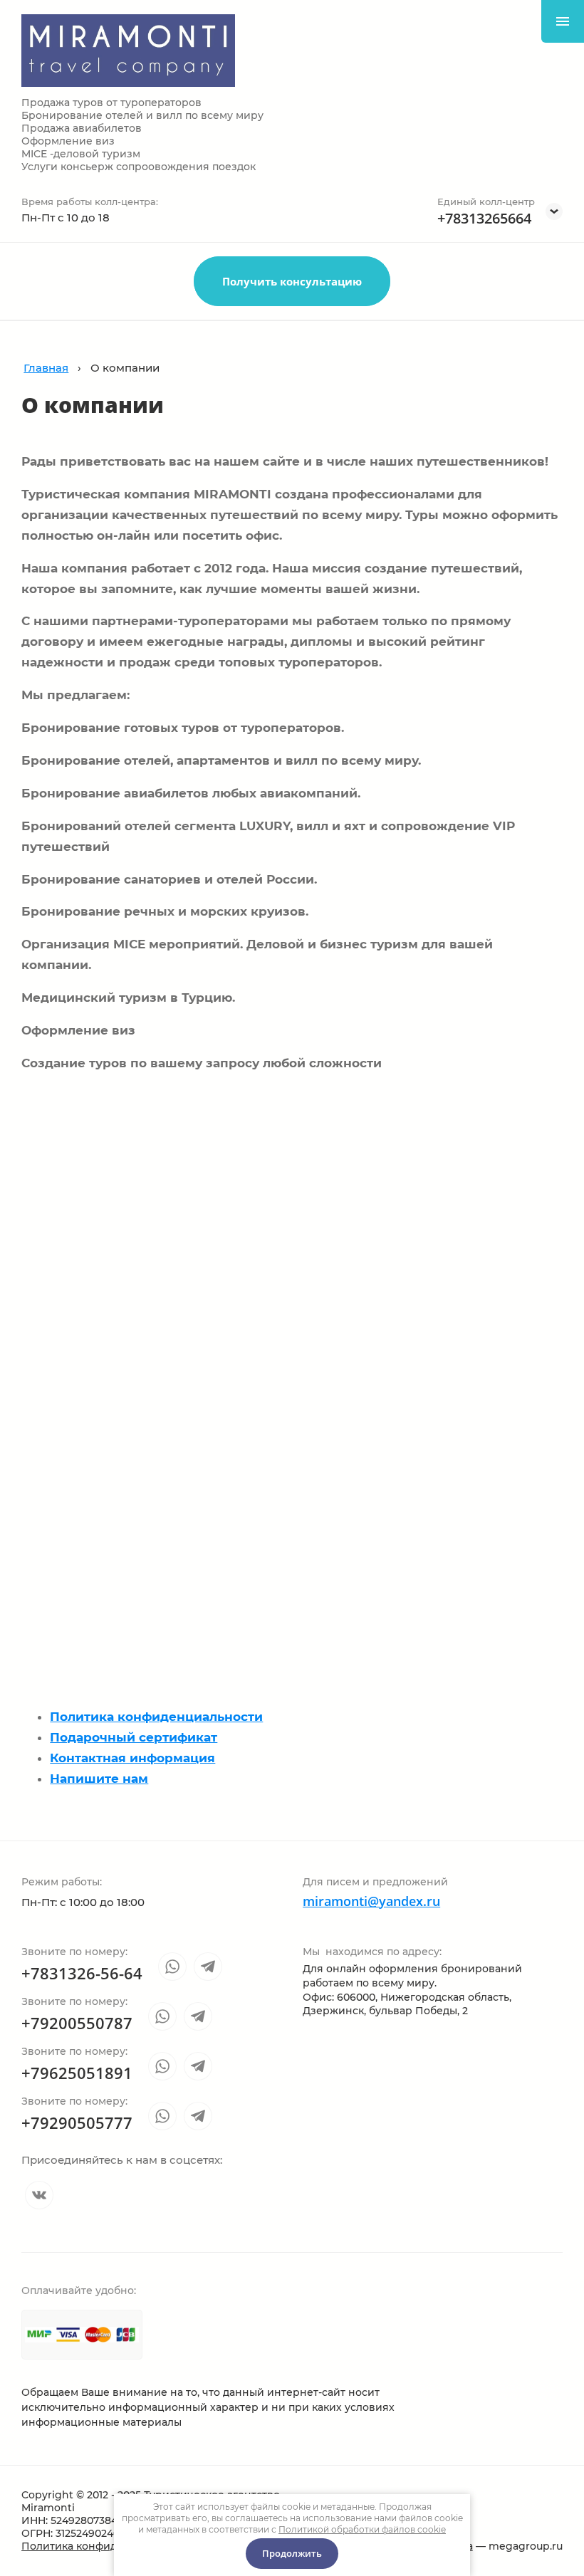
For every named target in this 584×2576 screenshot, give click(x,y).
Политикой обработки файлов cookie (362, 2529)
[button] (292, 281)
